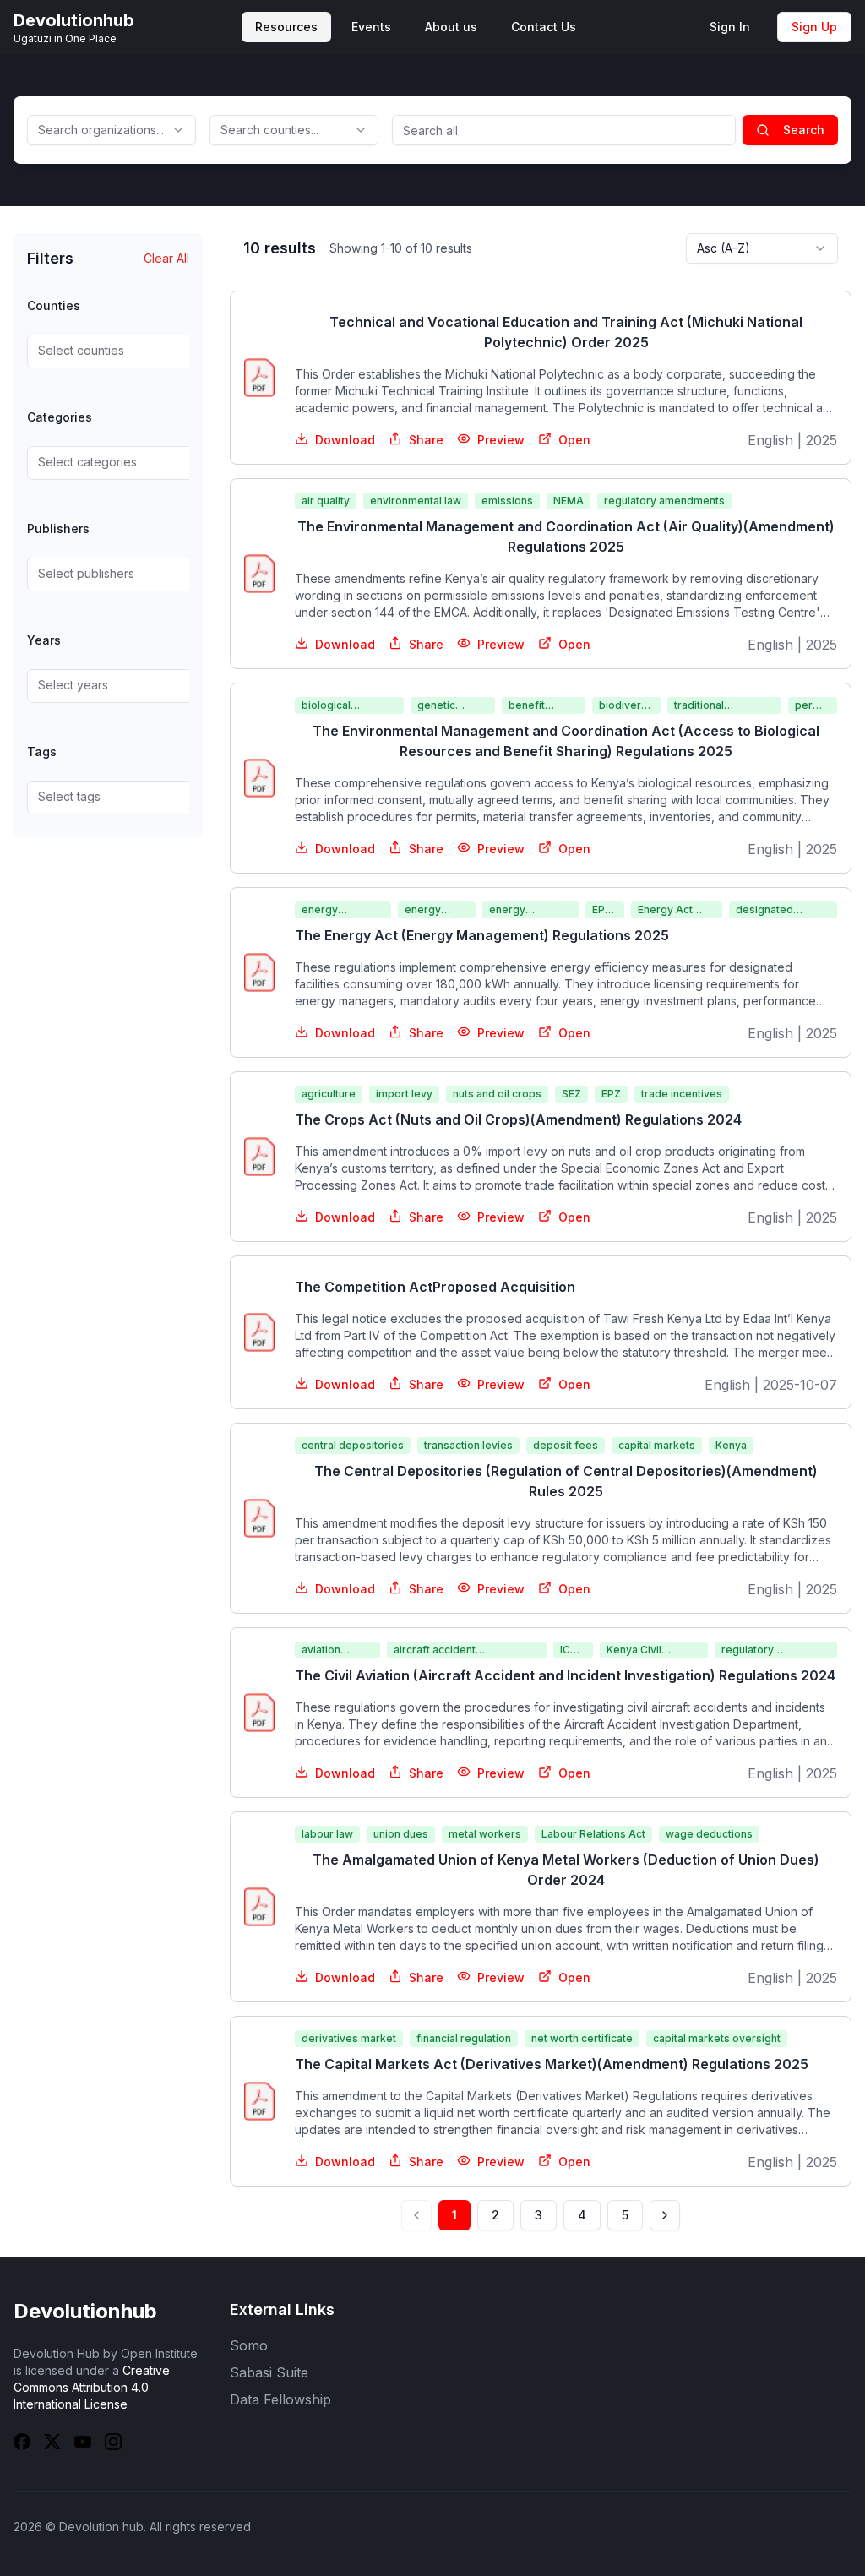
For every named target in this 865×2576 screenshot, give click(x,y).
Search (804, 130)
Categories (60, 417)
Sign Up (814, 27)
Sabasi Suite (269, 2372)
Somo (249, 2345)
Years (44, 640)
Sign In (730, 27)
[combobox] (112, 130)
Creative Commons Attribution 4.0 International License (92, 2387)
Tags (42, 752)
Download (345, 440)
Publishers (58, 528)
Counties (54, 305)
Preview (501, 440)
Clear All (166, 258)
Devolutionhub (85, 2311)
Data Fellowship (280, 2399)
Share (426, 440)
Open (574, 440)
